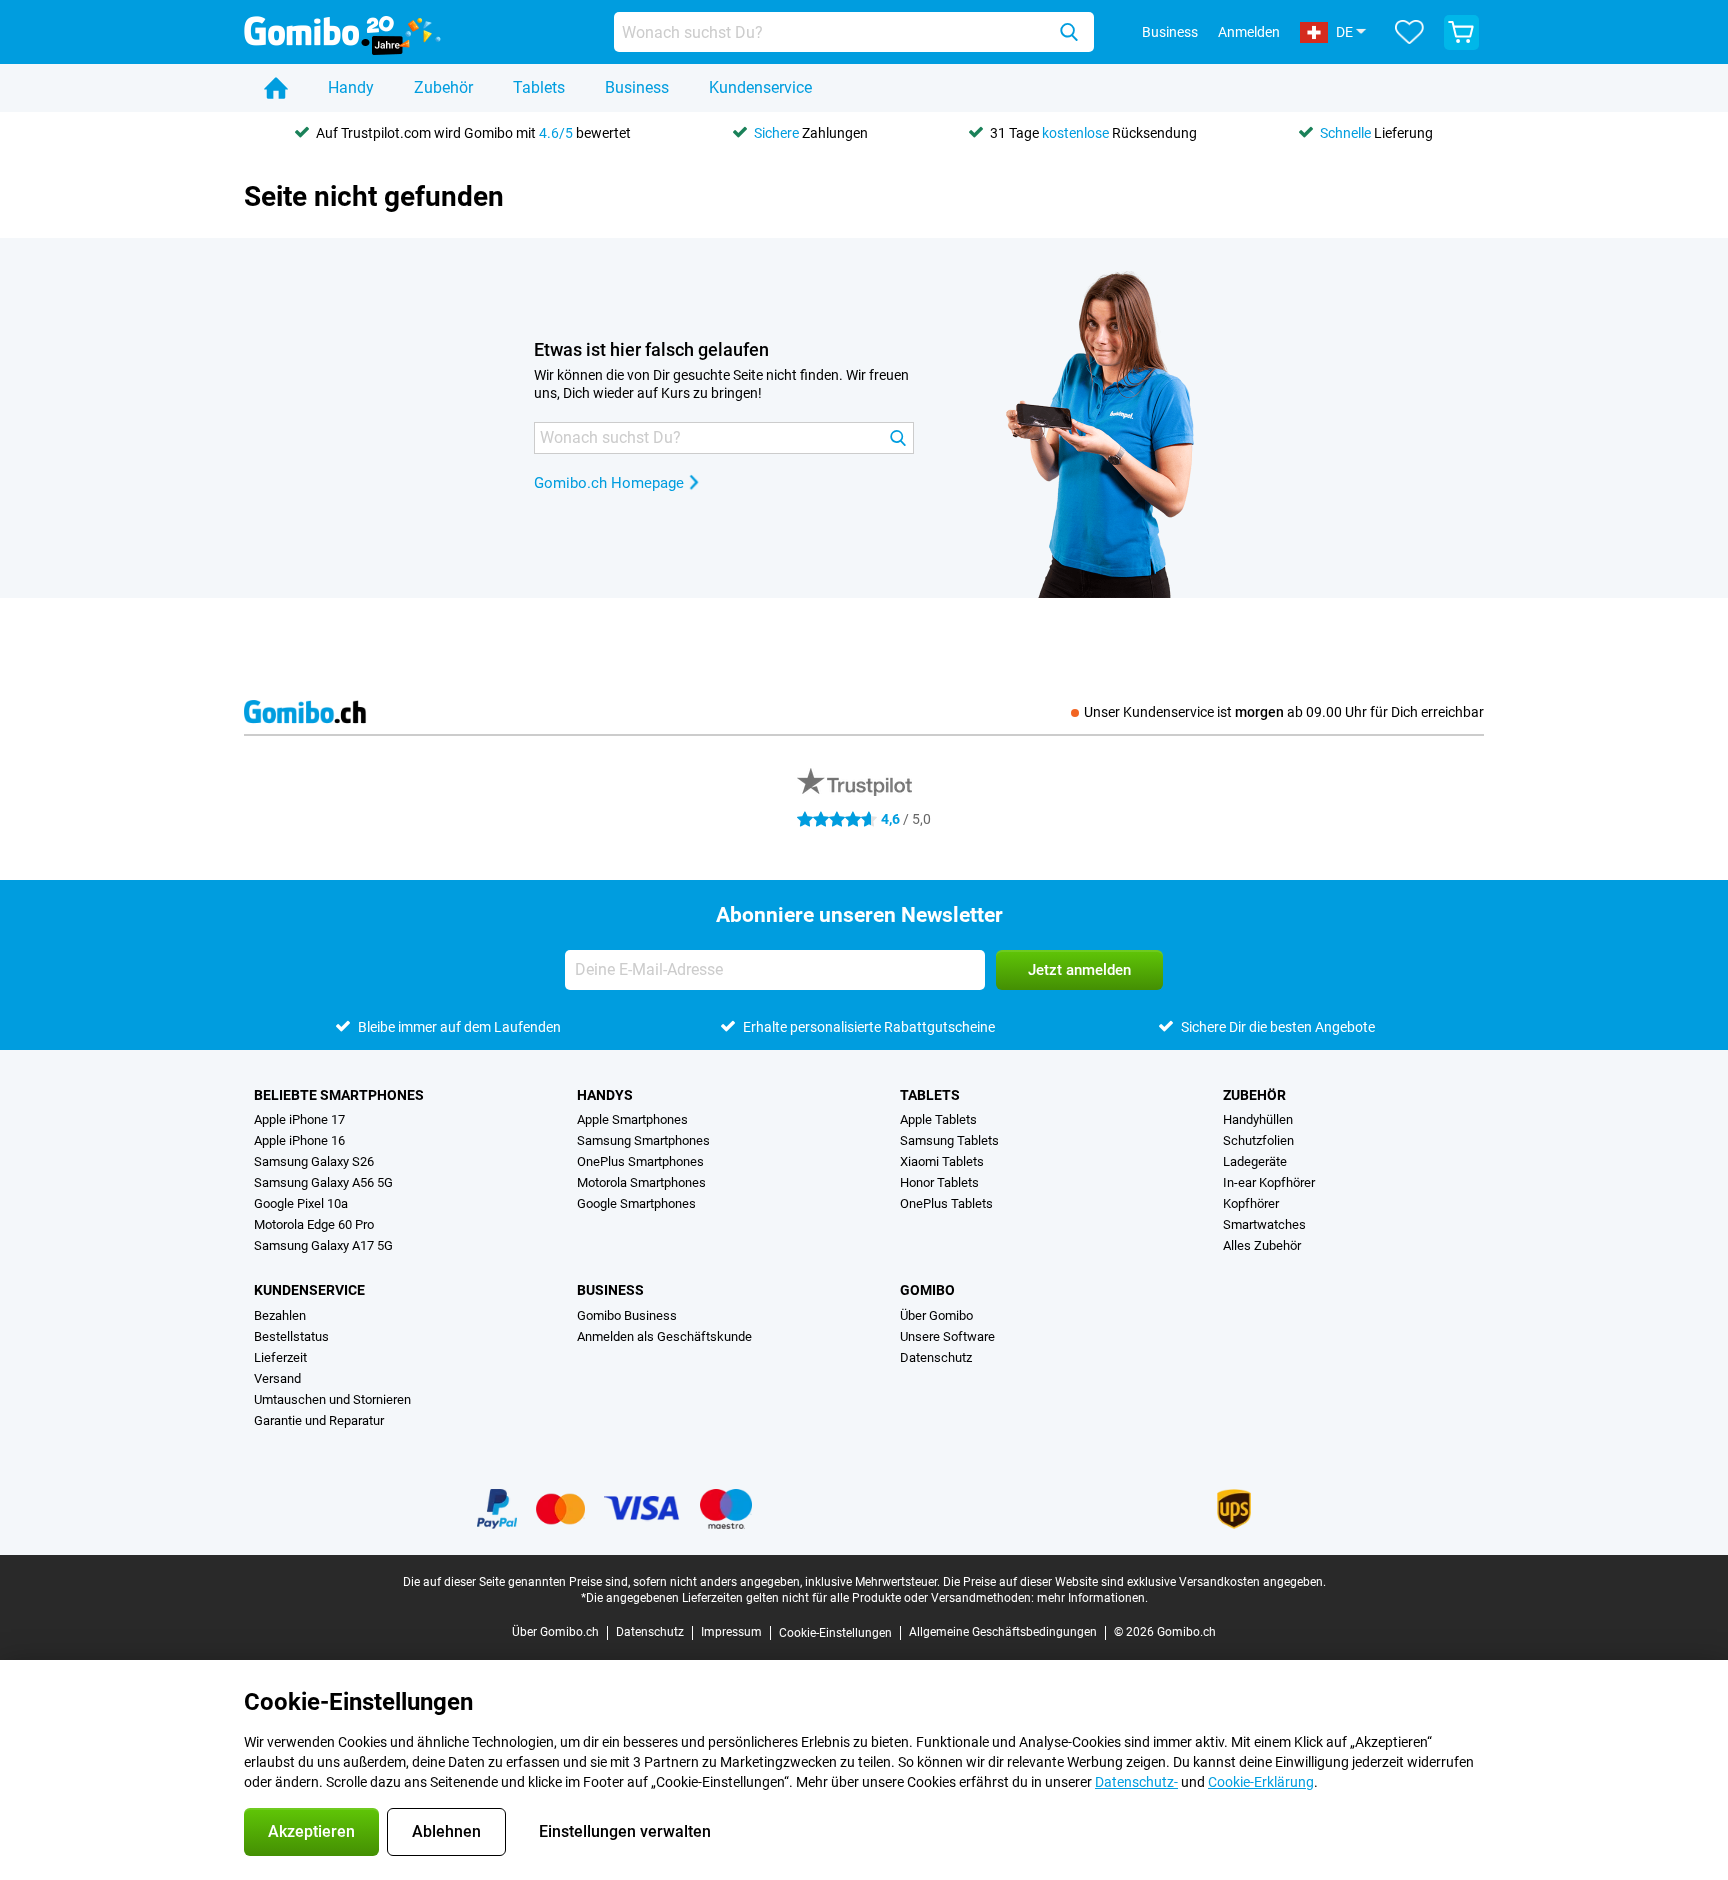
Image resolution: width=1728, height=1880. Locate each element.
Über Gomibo (936, 1315)
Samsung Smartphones (643, 1140)
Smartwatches (1264, 1224)
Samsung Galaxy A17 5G (323, 1245)
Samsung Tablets (949, 1140)
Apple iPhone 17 (299, 1119)
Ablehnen (446, 1831)
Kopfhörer (1251, 1203)
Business (637, 87)
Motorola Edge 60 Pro (314, 1224)
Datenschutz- (1136, 1782)
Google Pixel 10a (301, 1203)
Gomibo (927, 1290)
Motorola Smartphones (641, 1182)
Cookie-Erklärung (1261, 1782)
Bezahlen (280, 1315)
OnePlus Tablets (946, 1203)
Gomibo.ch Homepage (609, 483)
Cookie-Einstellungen (835, 1633)
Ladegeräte (1255, 1161)
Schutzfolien (1258, 1140)
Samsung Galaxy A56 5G (323, 1182)
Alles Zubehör (1262, 1245)
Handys (605, 1095)
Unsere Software (947, 1336)
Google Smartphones (636, 1203)
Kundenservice (760, 87)
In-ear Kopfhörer (1269, 1182)
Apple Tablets (938, 1119)
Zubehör (443, 87)
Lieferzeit (280, 1357)
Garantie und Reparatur (319, 1420)
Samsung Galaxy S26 (314, 1161)
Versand (277, 1378)
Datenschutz (936, 1357)
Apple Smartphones (632, 1119)
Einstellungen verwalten (625, 1831)
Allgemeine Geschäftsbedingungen (1003, 1632)
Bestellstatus (291, 1336)
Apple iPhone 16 (299, 1140)
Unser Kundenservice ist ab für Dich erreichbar (1284, 712)
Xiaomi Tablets (942, 1161)
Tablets (539, 87)
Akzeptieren (311, 1831)
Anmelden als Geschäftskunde (664, 1336)
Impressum (731, 1632)
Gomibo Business (627, 1315)
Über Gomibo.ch (555, 1632)
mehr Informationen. (1092, 1598)
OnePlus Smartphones (640, 1161)
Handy (351, 87)
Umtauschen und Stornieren (332, 1399)
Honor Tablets (939, 1182)
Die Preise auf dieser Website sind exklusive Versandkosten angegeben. (1134, 1582)
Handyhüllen (1258, 1119)
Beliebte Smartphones (339, 1095)
